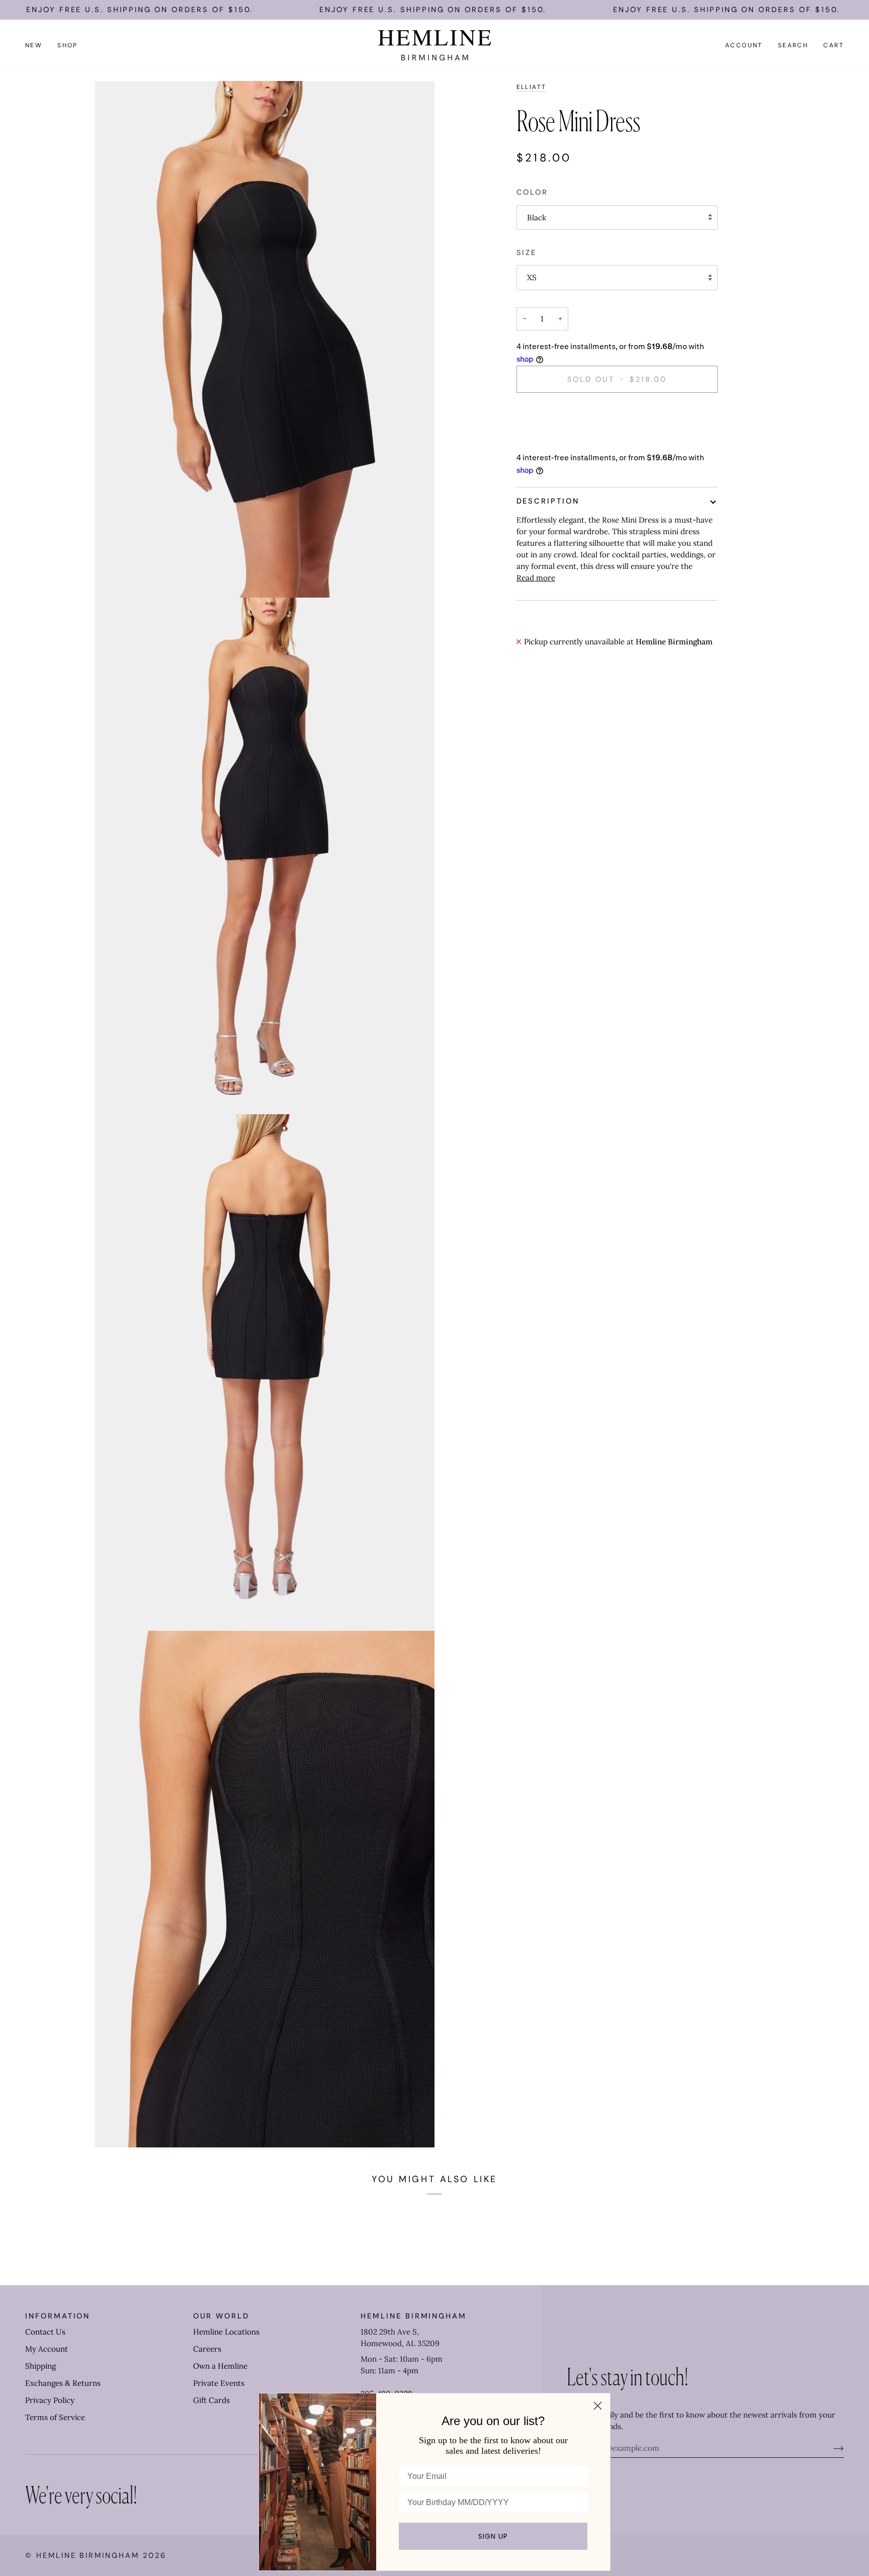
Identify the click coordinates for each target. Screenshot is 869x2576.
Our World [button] (221, 2316)
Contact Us (45, 2332)
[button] (68, 45)
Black (537, 218)
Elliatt (532, 87)
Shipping (40, 2366)
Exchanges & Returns (63, 2383)
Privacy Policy (50, 2400)
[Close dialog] (598, 2406)
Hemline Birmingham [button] (414, 2316)
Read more (536, 578)
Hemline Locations (226, 2332)
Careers (207, 2349)
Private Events (219, 2383)
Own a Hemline (220, 2366)
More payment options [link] (557, 440)
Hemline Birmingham (88, 2555)
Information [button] (58, 2316)
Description (548, 501)
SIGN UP (493, 2536)
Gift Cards (211, 2400)
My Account (47, 2349)
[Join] (831, 2448)
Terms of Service (55, 2417)
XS (532, 277)
